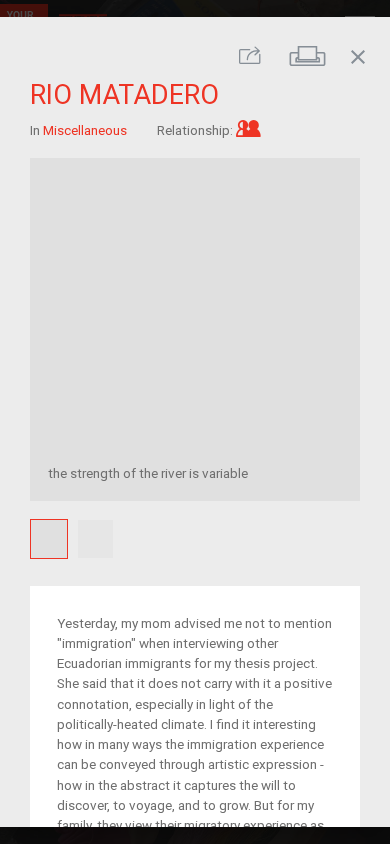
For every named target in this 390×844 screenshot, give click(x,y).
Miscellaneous (85, 129)
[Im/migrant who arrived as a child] (248, 129)
